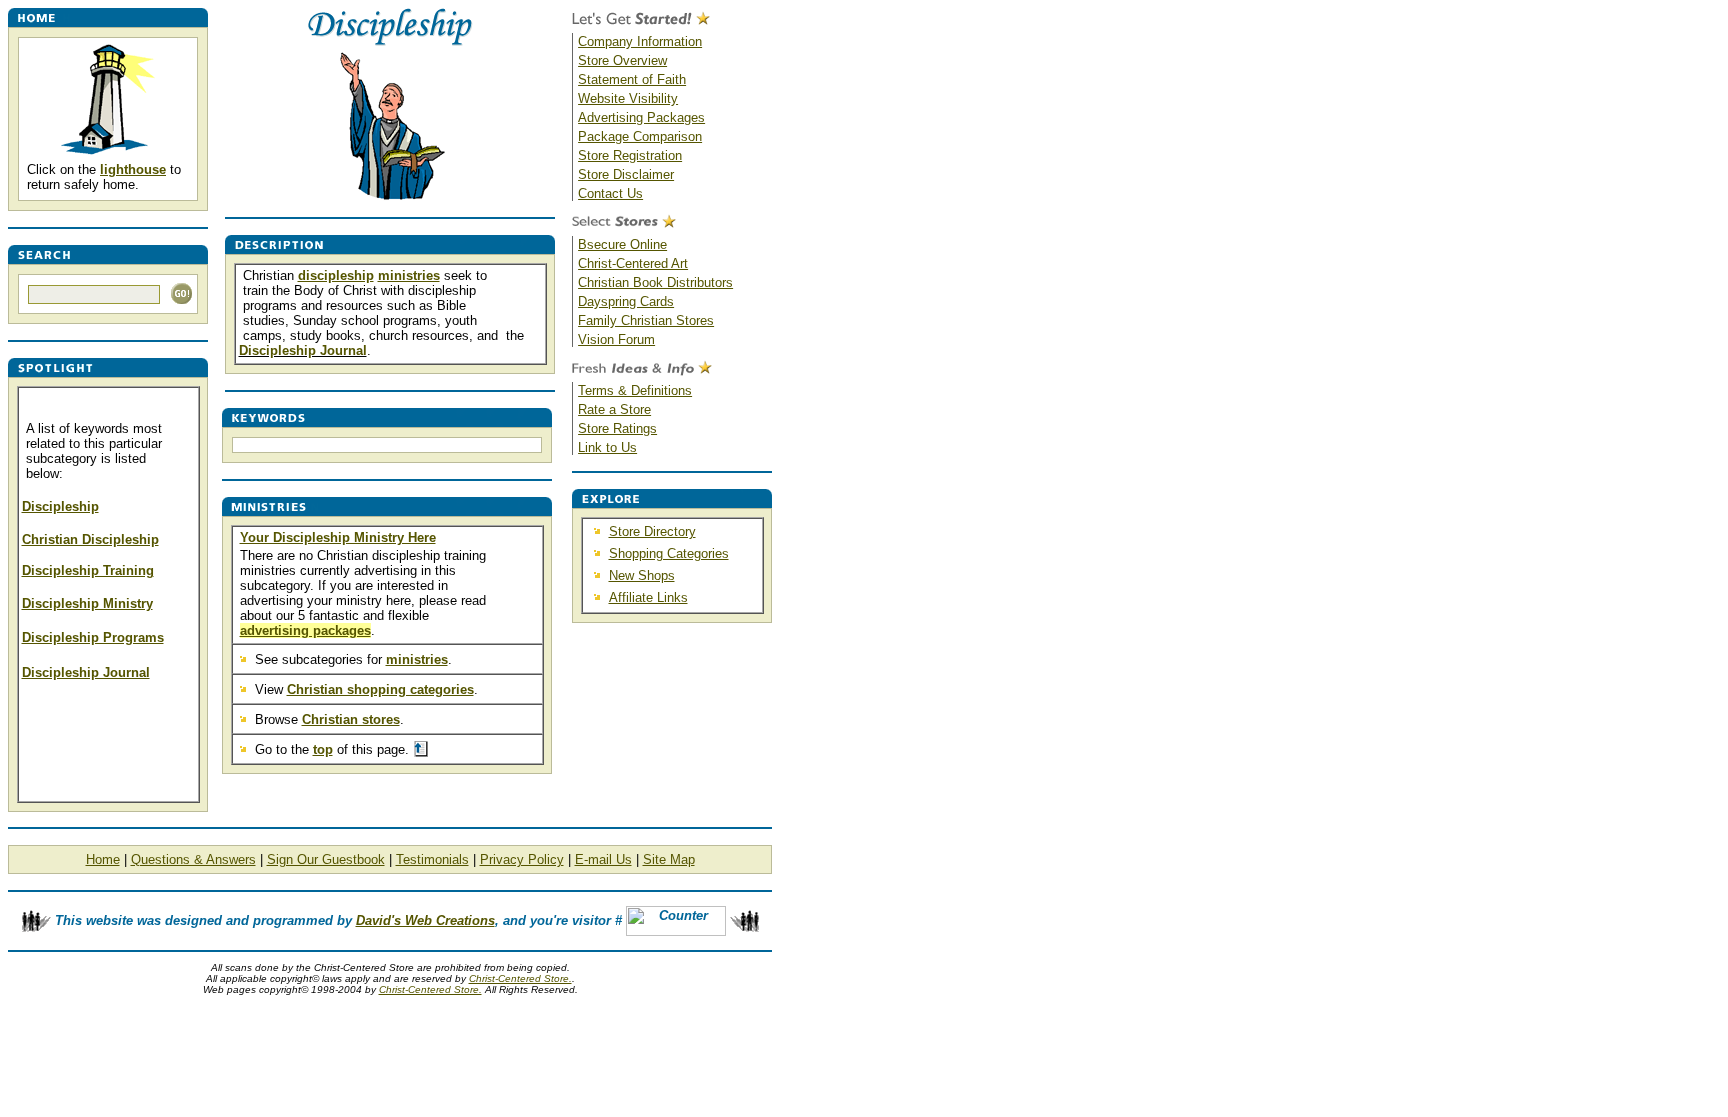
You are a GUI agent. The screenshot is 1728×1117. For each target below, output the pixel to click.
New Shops (642, 575)
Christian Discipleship (90, 539)
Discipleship (60, 506)
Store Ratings (617, 428)
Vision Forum (616, 339)
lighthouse (133, 169)
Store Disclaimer (626, 174)
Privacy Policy (522, 859)
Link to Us (607, 447)
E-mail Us (603, 859)
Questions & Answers (193, 859)
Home (103, 859)
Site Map (669, 859)
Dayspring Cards (626, 301)
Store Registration (630, 155)
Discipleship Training (88, 570)
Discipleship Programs (93, 637)
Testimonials (432, 859)
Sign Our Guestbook (326, 859)
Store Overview (622, 60)
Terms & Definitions (635, 390)
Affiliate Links (648, 597)
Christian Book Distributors (655, 282)
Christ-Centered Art (633, 263)
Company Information (640, 41)
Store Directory (652, 531)
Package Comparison (640, 136)
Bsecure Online (622, 244)
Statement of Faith (632, 79)
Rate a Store (614, 409)
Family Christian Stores (646, 320)
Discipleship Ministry (87, 603)
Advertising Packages (641, 117)
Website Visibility (628, 98)
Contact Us (610, 193)
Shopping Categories (669, 553)
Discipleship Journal (86, 672)
